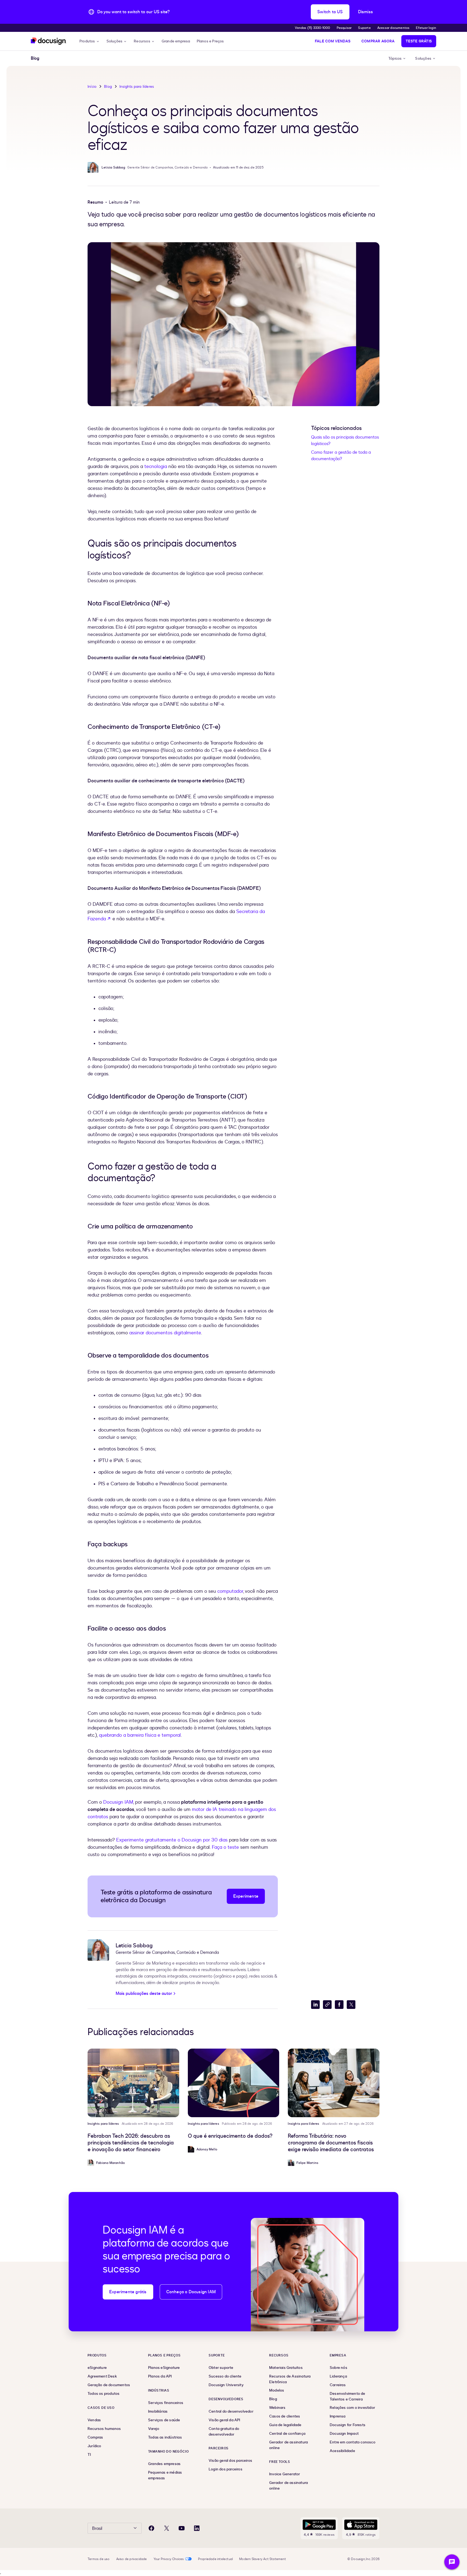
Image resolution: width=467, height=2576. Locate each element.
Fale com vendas (333, 41)
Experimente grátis (128, 2292)
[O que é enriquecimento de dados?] (234, 2083)
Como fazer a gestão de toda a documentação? (341, 456)
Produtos (87, 41)
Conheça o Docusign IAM (191, 2292)
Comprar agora (378, 41)
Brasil (97, 2528)
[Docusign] (49, 41)
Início (92, 87)
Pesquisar (344, 28)
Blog (108, 87)
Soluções (115, 41)
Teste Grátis (419, 41)
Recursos (142, 41)
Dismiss (366, 12)
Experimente (246, 1896)
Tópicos (395, 58)
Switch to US (330, 12)
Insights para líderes (137, 87)
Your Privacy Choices (169, 2559)
